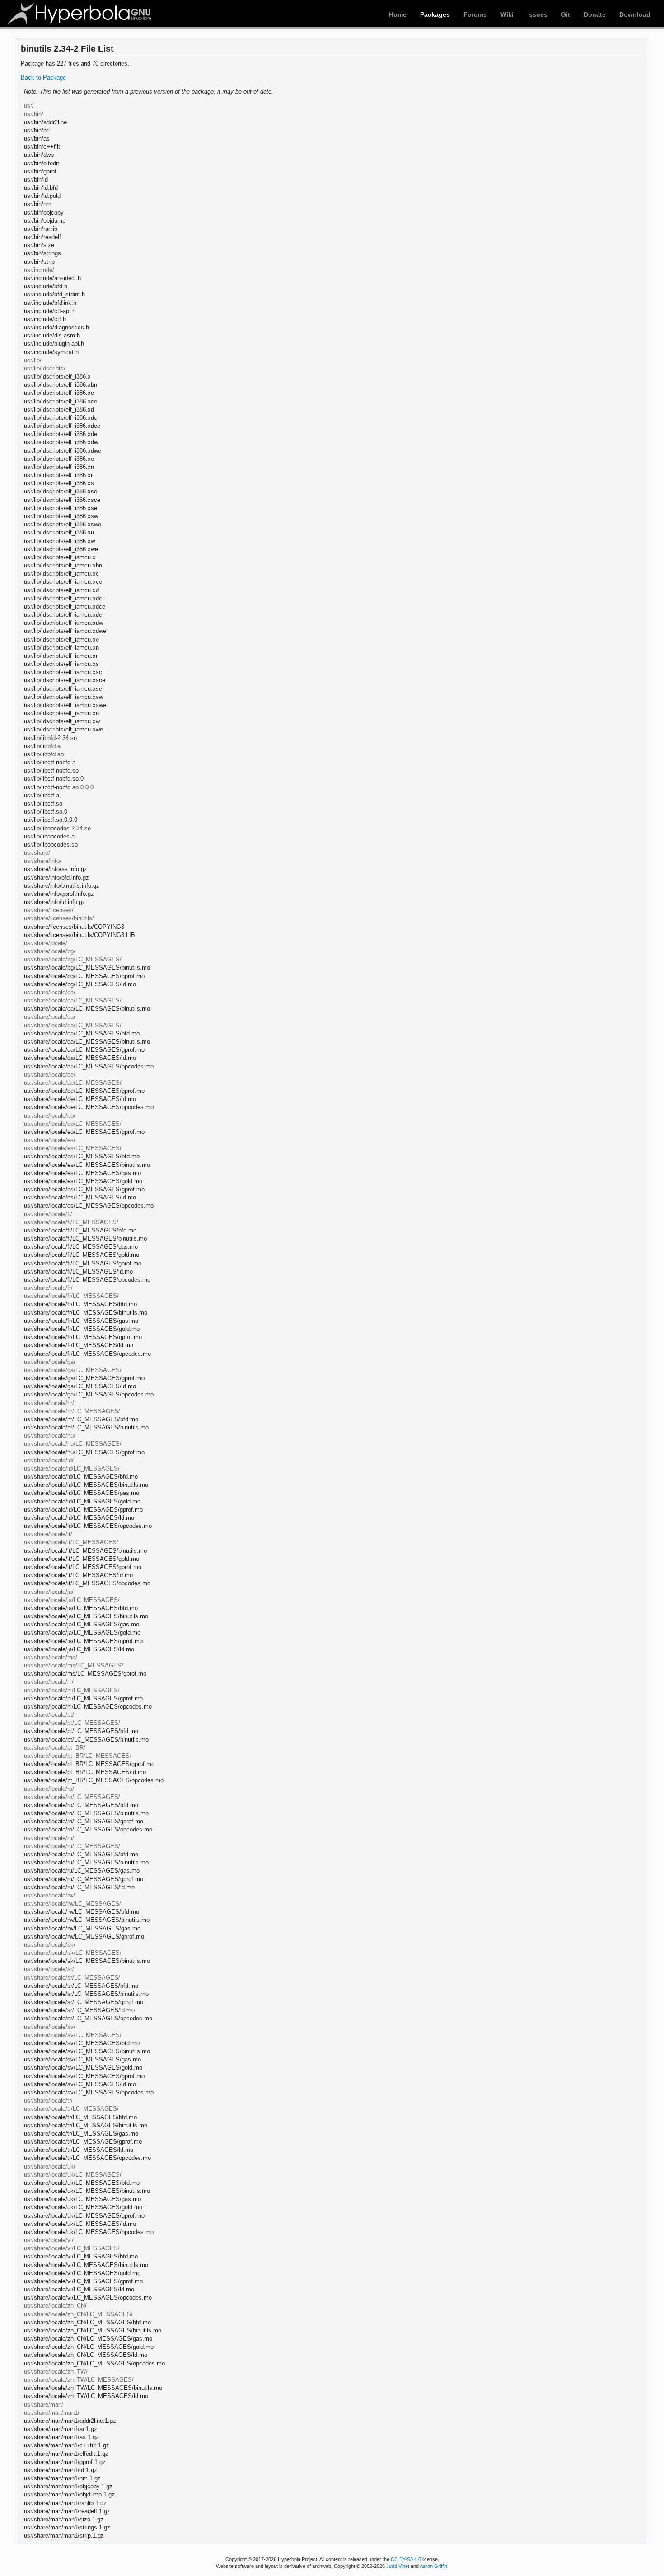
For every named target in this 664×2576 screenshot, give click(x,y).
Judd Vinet (398, 2566)
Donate (595, 14)
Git (566, 14)
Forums (475, 14)
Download (635, 14)
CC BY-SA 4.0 (406, 2559)
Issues (537, 14)
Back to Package (43, 77)
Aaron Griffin (433, 2566)
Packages (435, 14)
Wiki (507, 14)
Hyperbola (80, 14)
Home (398, 14)
